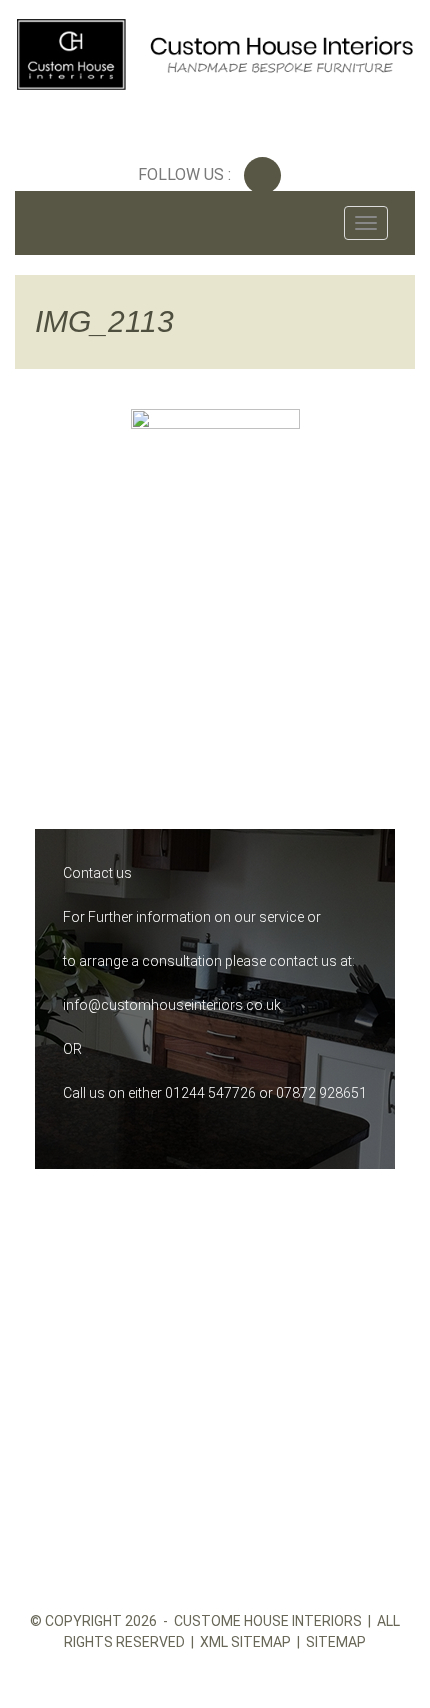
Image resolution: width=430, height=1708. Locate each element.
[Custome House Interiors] (215, 50)
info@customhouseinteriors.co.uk (172, 1005)
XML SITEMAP (245, 1642)
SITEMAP (336, 1642)
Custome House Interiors (268, 1621)
